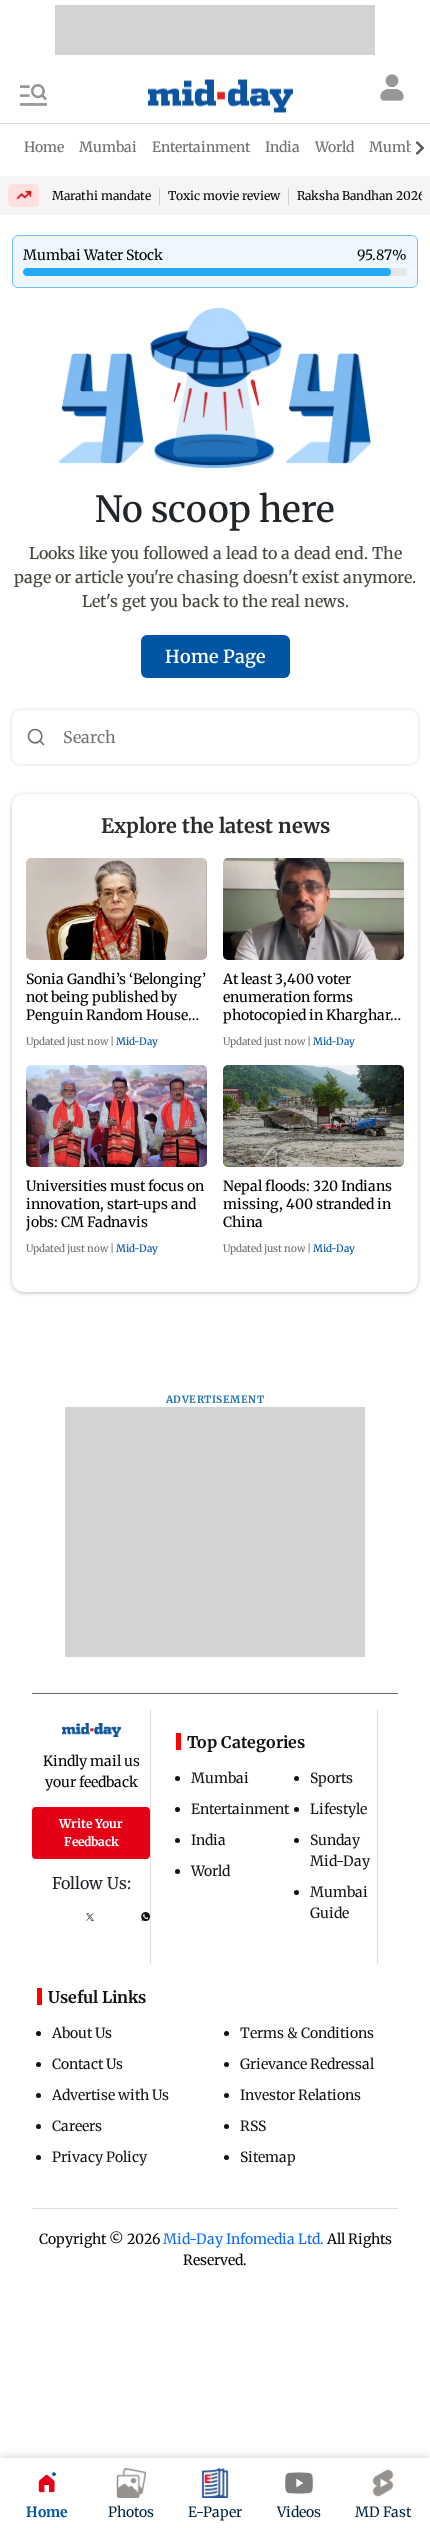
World (210, 1871)
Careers (77, 2126)
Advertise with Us (110, 2095)
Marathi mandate (101, 195)
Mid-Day (137, 1041)
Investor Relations (300, 2095)
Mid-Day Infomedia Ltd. (243, 2239)
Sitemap (268, 2157)
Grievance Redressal (307, 2064)
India (208, 1840)
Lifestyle (338, 1809)
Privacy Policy (99, 2157)
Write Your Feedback (91, 1832)
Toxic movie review (224, 195)
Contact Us (87, 2064)
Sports (331, 1778)
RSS (253, 2126)
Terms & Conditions (307, 2033)
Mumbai (220, 1778)
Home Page (215, 656)
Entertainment (240, 1809)
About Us (82, 2033)
